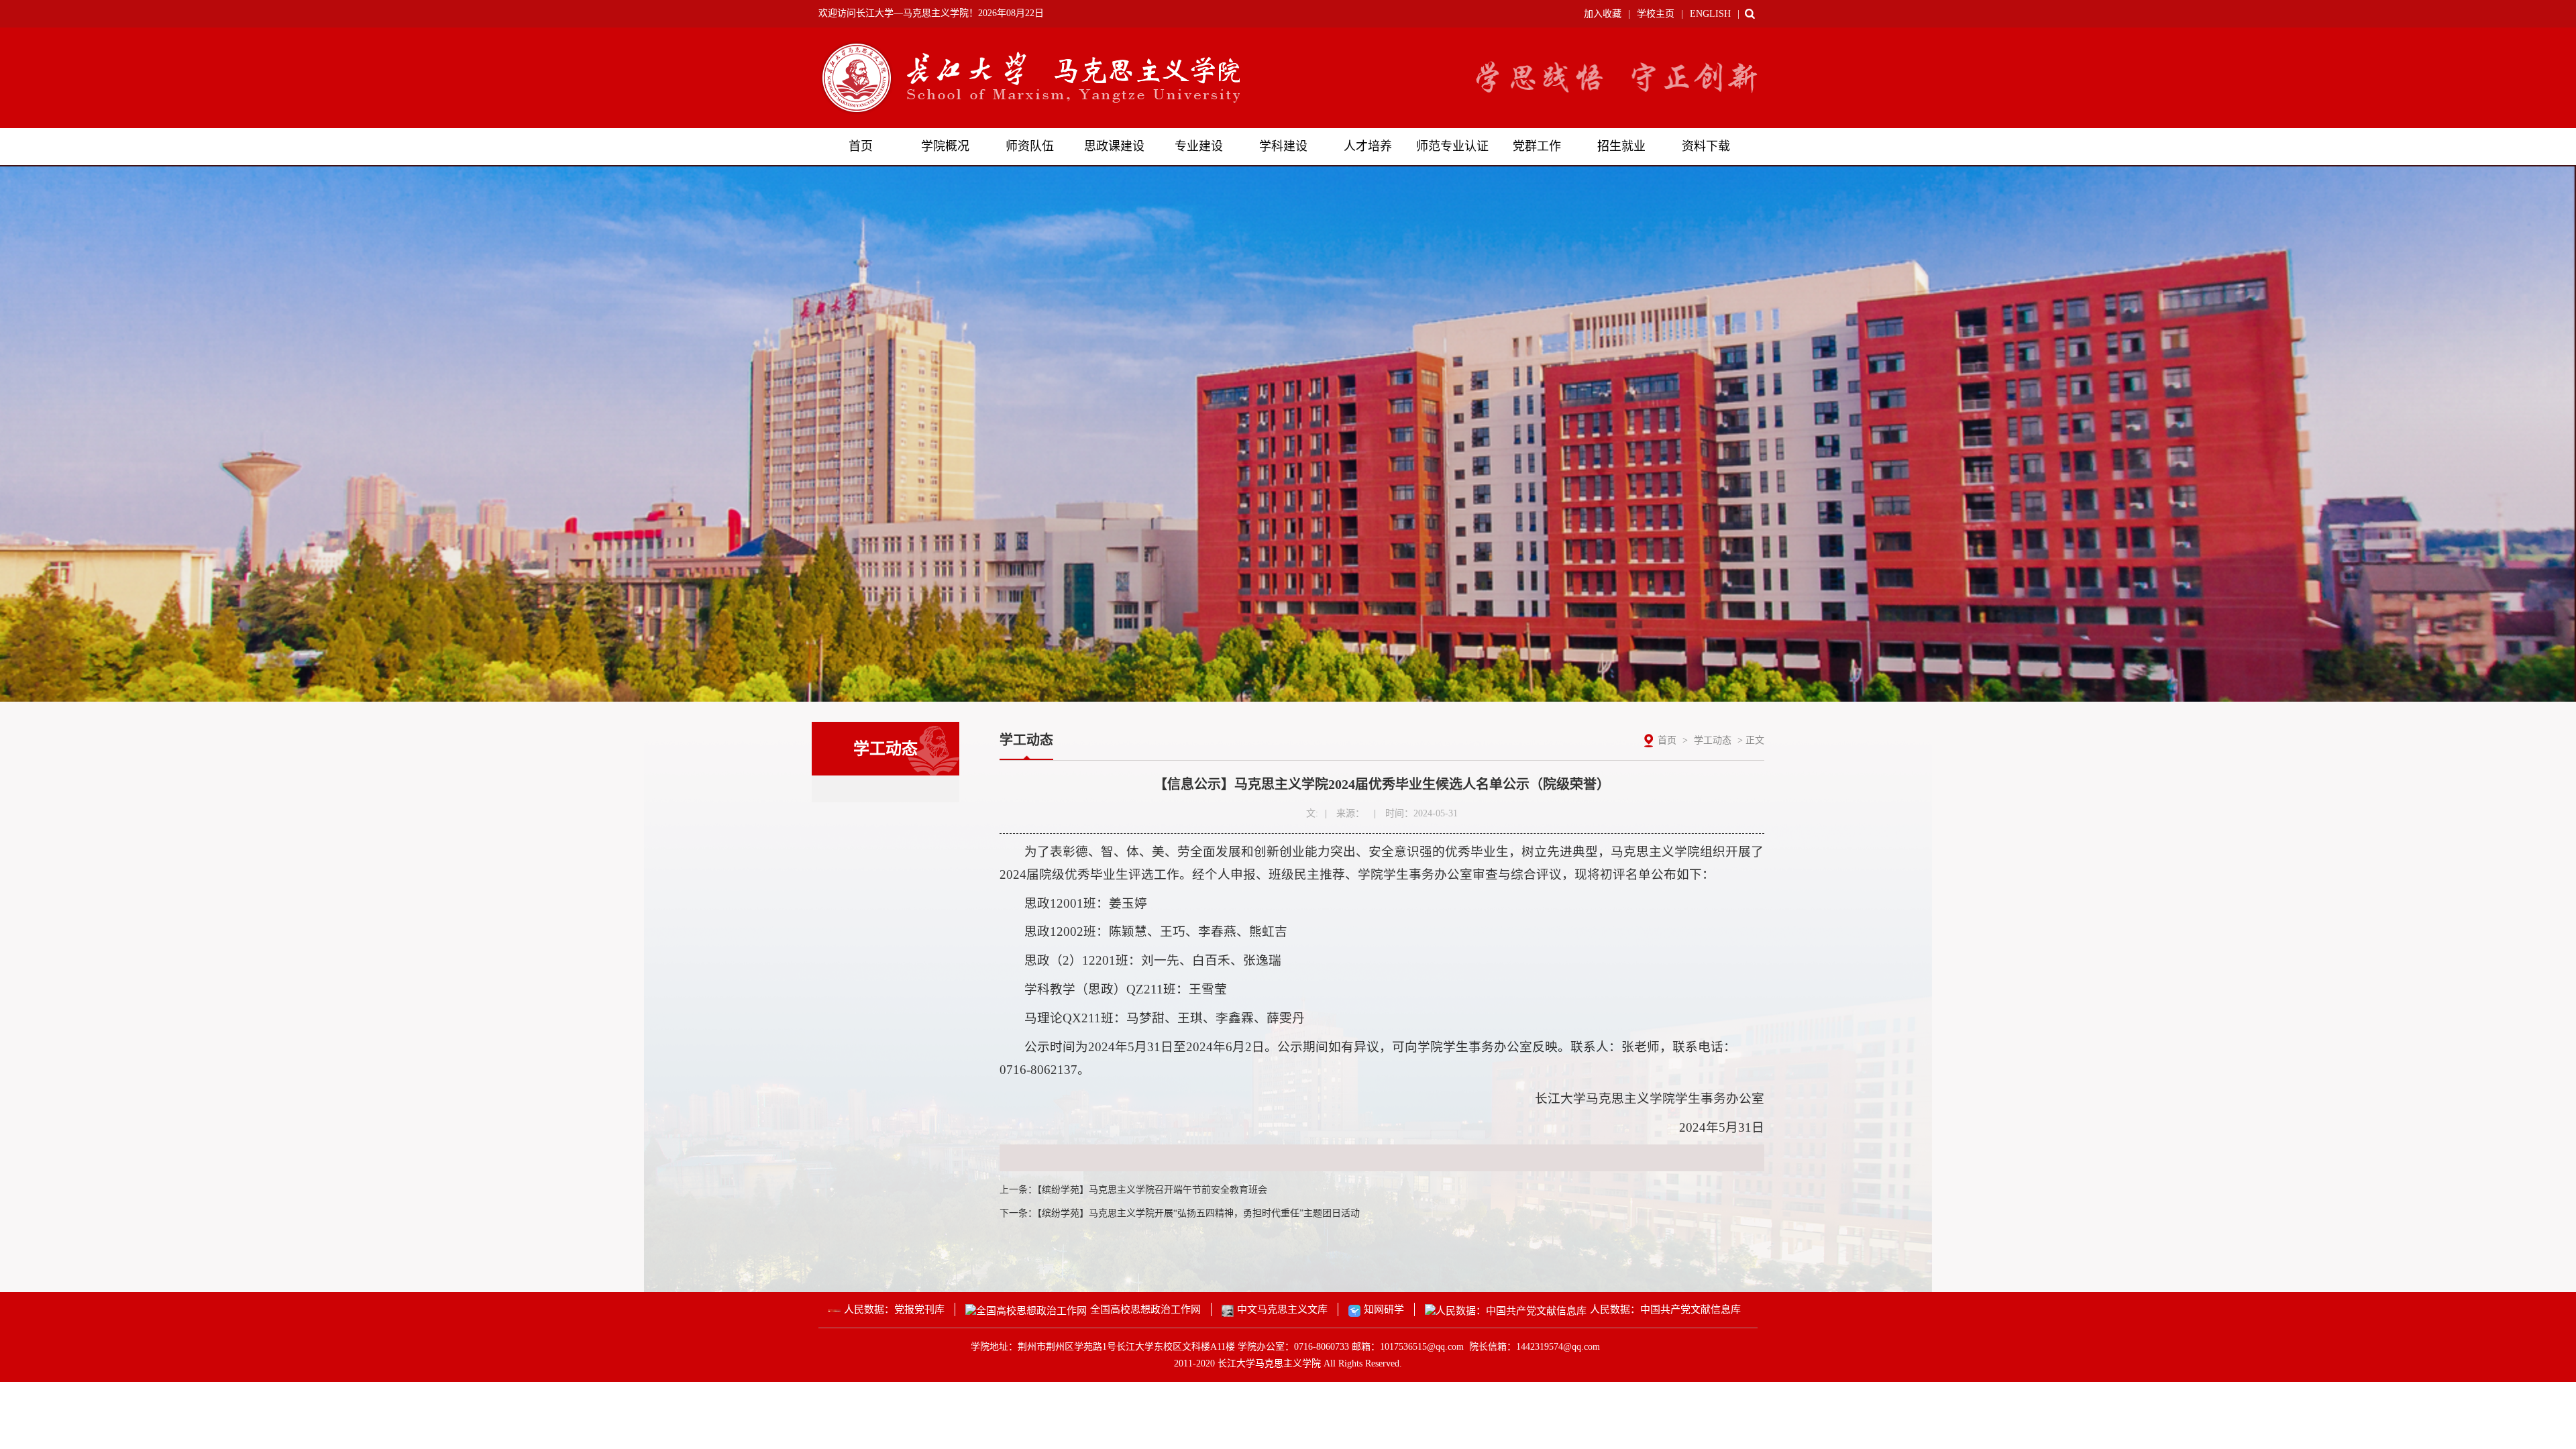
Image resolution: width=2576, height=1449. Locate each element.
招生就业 (1621, 146)
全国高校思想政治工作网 (1145, 1309)
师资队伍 (1030, 146)
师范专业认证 (1452, 146)
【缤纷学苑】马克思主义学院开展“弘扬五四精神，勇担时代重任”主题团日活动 (1198, 1213)
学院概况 (945, 146)
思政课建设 (1114, 146)
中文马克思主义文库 (1282, 1309)
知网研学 (1384, 1309)
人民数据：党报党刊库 (894, 1309)
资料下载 (1706, 146)
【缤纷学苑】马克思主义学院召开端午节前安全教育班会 (1152, 1190)
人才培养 (1368, 146)
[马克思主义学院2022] (1029, 77)
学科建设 (1283, 146)
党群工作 (1537, 146)
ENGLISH (1710, 14)
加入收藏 (1603, 14)
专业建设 (1199, 146)
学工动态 (1713, 740)
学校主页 (1656, 14)
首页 (861, 146)
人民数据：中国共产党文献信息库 (1665, 1309)
